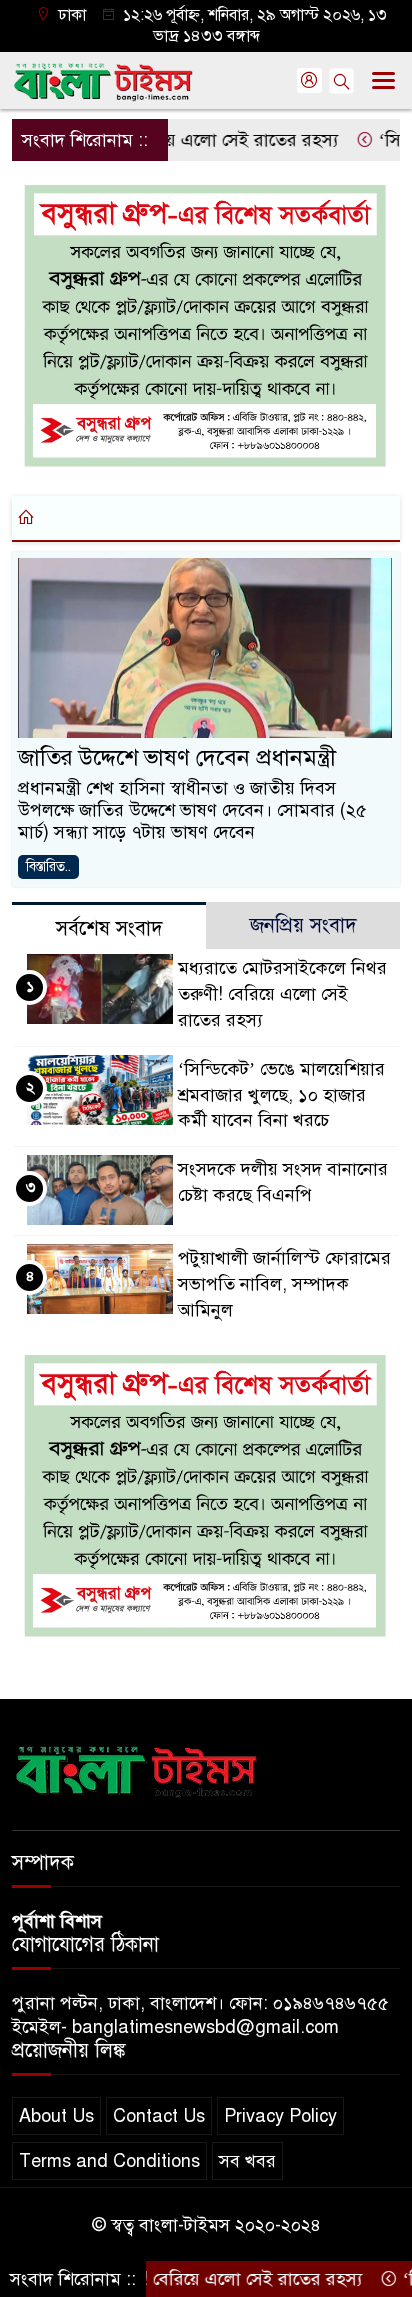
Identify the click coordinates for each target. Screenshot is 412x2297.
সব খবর (247, 2161)
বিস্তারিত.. (48, 866)
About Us (56, 2116)
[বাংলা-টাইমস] (137, 1767)
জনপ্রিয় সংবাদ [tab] (303, 925)
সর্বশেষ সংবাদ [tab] (109, 928)
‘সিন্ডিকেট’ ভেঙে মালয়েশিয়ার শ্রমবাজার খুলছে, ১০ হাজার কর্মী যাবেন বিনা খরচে (281, 1095)
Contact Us (159, 2116)
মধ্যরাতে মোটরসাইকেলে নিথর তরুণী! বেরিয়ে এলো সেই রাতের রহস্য (282, 994)
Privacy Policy (280, 2116)
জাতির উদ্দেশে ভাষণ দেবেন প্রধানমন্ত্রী (177, 757)
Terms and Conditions (109, 2161)
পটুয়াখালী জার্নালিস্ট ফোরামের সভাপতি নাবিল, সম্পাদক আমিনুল (284, 1284)
